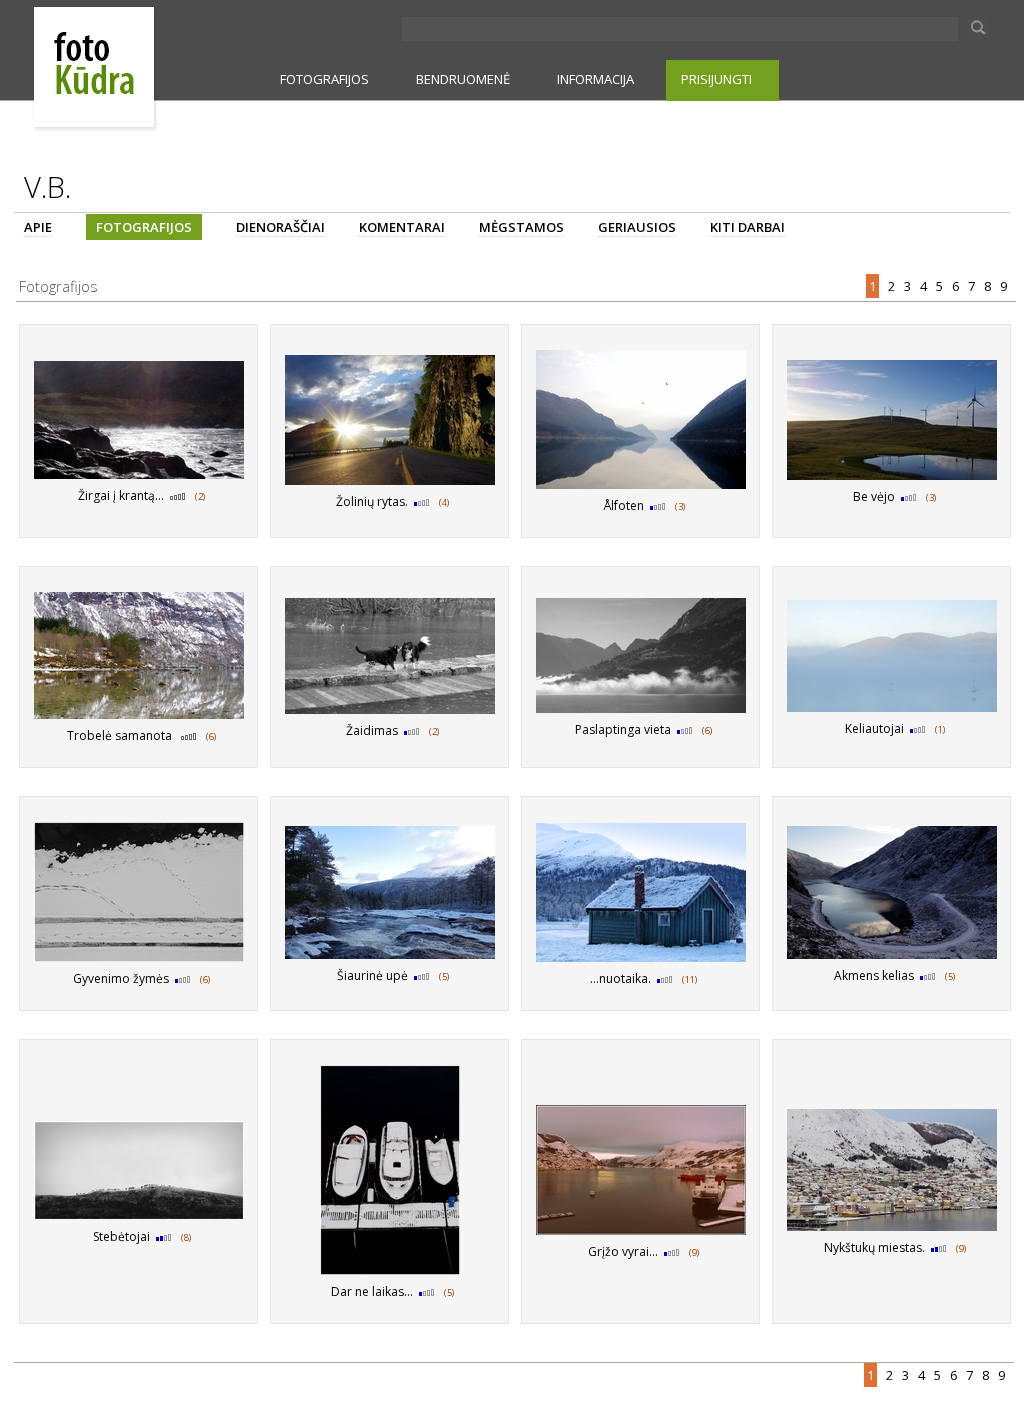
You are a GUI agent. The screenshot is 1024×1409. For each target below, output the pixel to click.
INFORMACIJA (595, 79)
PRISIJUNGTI (716, 79)
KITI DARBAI (747, 227)
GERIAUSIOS (637, 227)
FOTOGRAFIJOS (324, 79)
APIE (38, 227)
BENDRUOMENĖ (463, 79)
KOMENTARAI (402, 227)
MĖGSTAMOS (521, 227)
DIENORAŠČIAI (280, 227)
